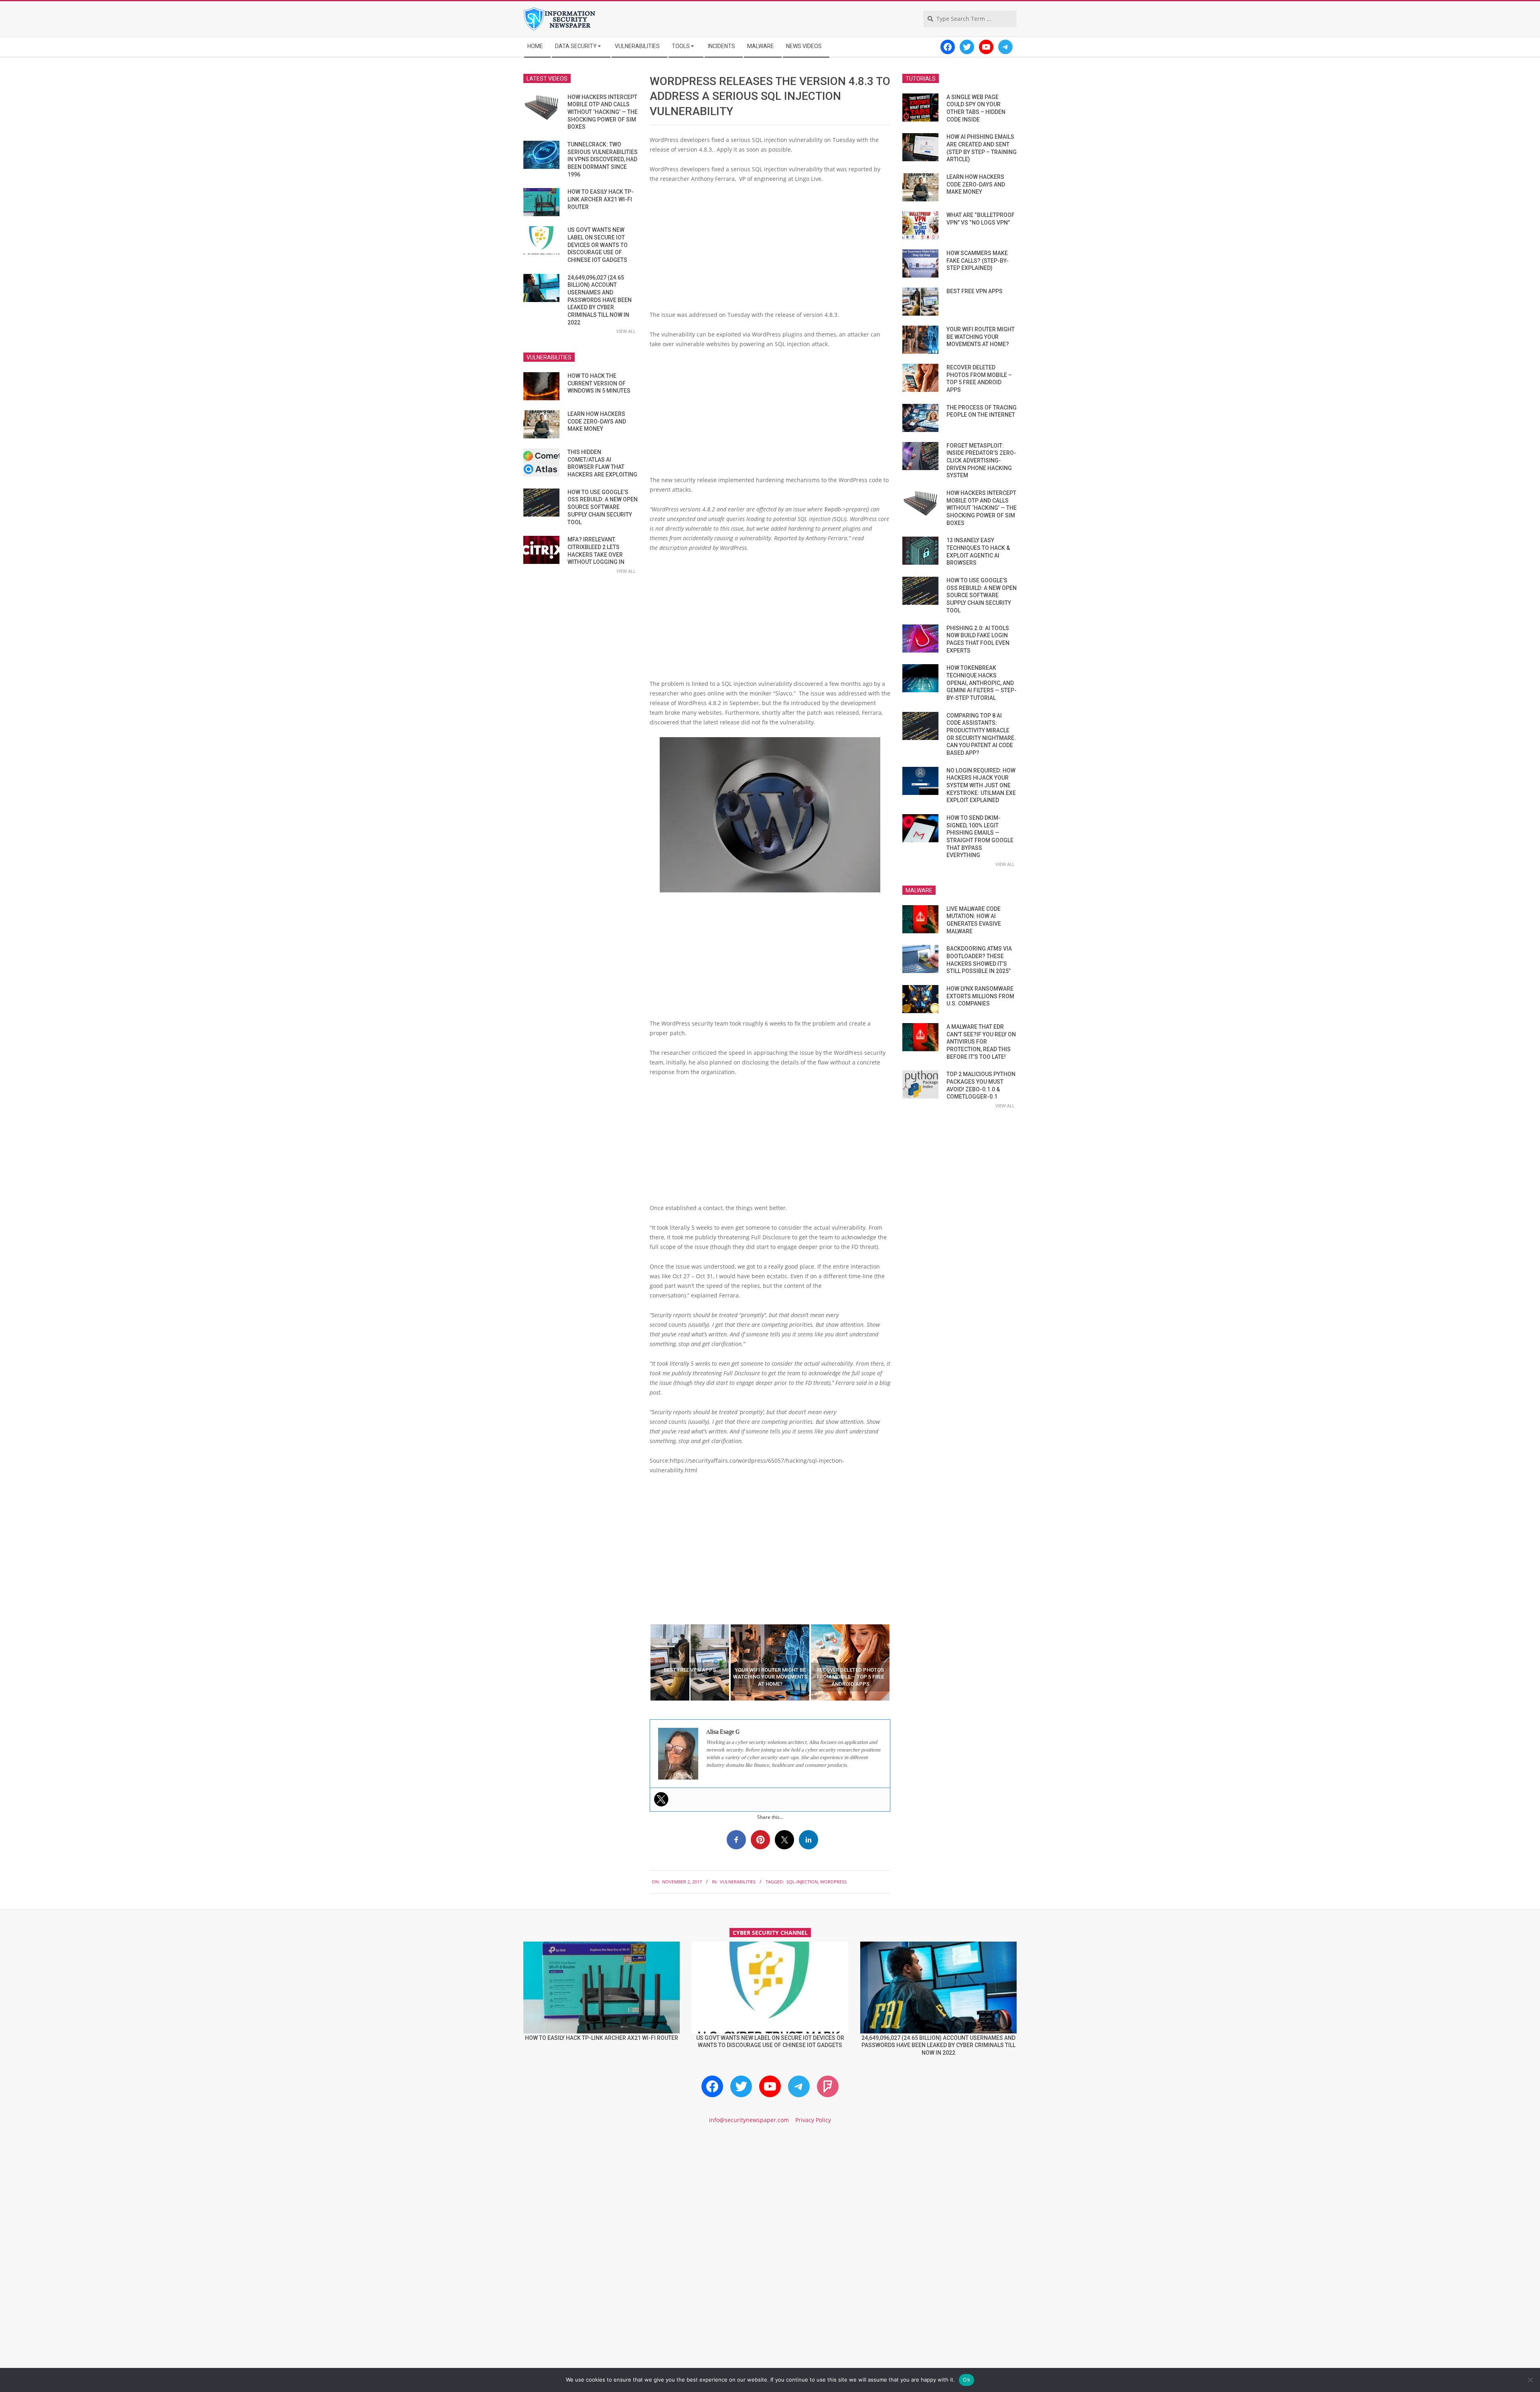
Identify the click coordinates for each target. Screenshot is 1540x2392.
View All (626, 331)
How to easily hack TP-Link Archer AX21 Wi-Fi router (601, 199)
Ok (967, 2380)
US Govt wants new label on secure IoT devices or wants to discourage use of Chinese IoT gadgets (598, 245)
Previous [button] (644, 1662)
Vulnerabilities (738, 1882)
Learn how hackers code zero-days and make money (597, 421)
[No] (1530, 2380)
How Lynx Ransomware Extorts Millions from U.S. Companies (980, 996)
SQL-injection (802, 1882)
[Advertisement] (770, 250)
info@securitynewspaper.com (749, 2120)
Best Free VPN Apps (975, 291)
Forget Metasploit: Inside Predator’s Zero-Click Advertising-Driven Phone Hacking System (981, 461)
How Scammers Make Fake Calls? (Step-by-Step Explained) (978, 260)
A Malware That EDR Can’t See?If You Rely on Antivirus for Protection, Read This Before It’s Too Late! (981, 1042)
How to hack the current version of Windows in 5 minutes (599, 383)
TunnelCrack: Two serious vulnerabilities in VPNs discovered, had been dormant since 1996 (603, 159)
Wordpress (833, 1882)
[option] (690, 1662)
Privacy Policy (813, 2120)
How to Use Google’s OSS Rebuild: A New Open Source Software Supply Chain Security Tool (603, 507)
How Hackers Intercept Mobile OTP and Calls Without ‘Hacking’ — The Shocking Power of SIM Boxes (603, 112)
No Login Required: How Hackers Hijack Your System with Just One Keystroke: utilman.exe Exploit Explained (981, 786)
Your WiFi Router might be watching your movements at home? (981, 337)
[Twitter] (661, 1799)
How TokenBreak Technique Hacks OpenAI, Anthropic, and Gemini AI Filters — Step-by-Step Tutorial (982, 683)
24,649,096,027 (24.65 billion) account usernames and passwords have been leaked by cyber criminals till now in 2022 (600, 300)
